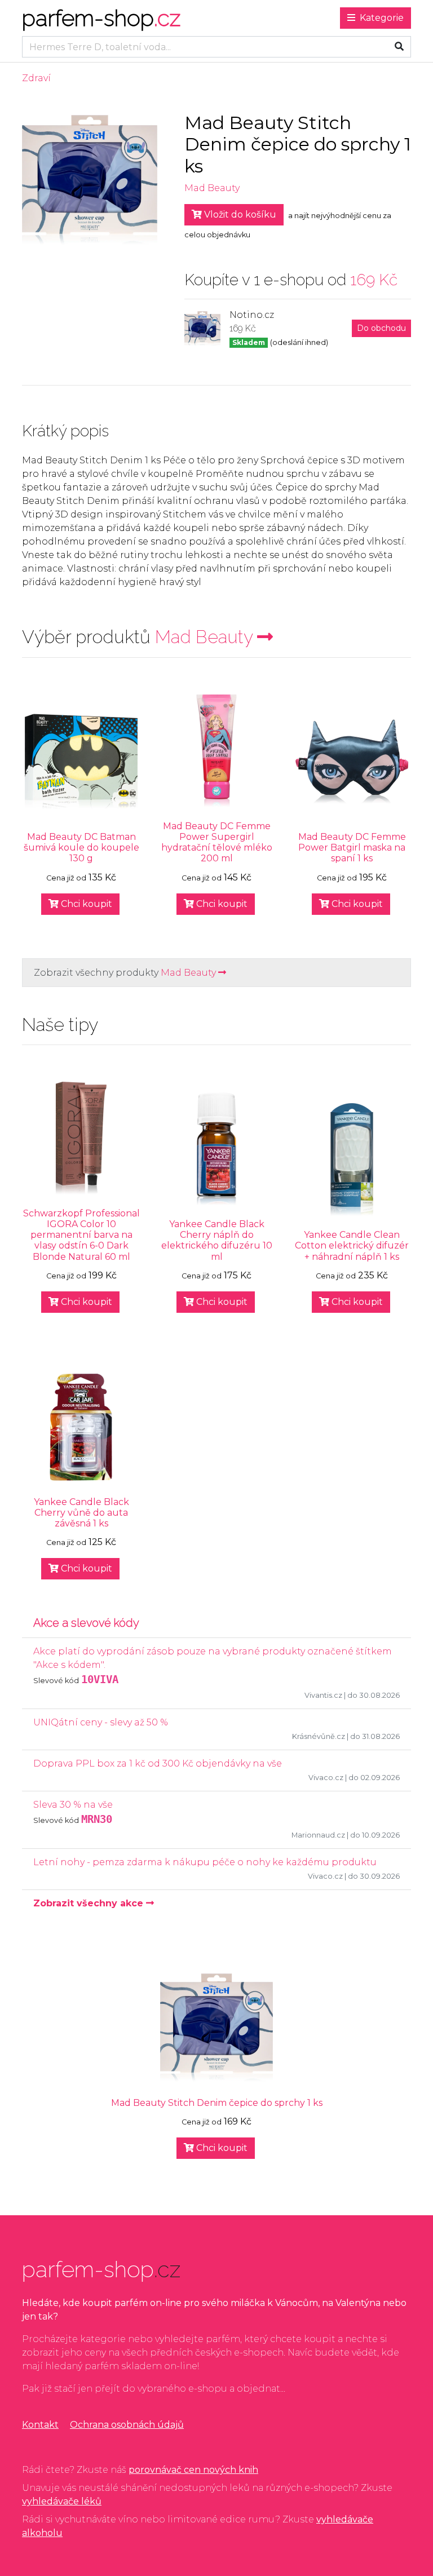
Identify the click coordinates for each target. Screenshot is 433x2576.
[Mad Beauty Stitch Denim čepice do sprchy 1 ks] (216, 2028)
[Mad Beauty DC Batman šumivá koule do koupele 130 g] (81, 762)
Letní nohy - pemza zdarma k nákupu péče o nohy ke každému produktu (205, 1862)
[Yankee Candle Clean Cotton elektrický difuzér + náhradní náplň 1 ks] (352, 1159)
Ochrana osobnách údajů (127, 2425)
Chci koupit (85, 904)
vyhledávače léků (62, 2501)
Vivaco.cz (326, 1778)
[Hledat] (399, 47)
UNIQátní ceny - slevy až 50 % (101, 1722)
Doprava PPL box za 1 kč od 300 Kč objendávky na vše (158, 1763)
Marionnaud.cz (318, 1835)
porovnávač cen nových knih (193, 2470)
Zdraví (36, 78)
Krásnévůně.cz (319, 1736)
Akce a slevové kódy (86, 1623)
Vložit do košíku (239, 214)
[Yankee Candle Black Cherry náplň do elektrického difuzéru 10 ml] (216, 1149)
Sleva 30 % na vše (73, 1805)
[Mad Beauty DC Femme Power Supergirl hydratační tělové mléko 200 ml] (216, 751)
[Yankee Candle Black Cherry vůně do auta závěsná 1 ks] (81, 1427)
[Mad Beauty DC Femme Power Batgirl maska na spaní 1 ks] (352, 762)
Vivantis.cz (323, 1695)
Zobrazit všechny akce (90, 1903)
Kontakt (40, 2425)
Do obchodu (381, 328)
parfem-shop (101, 18)
